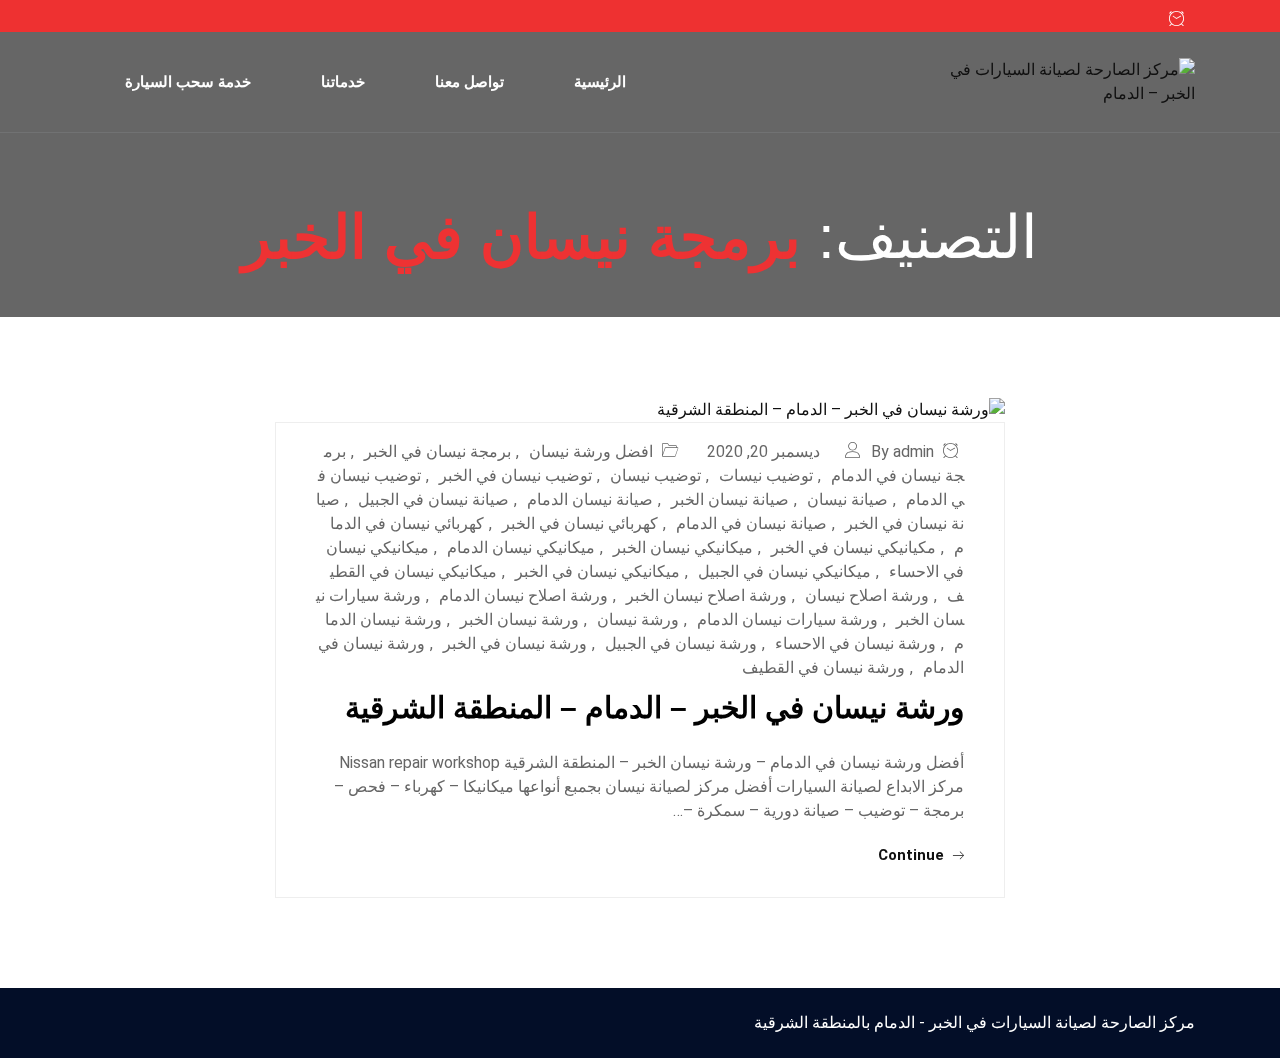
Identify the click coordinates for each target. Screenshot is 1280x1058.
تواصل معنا (469, 81)
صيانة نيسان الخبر (730, 499)
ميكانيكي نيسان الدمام (521, 547)
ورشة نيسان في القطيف (823, 667)
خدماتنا (343, 81)
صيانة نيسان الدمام (590, 499)
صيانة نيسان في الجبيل (433, 499)
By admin (902, 451)
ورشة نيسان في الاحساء (855, 643)
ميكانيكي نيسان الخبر (683, 547)
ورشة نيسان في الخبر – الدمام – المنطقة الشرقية (654, 707)
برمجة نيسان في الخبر (437, 451)
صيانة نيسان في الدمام (751, 523)
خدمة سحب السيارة (188, 81)
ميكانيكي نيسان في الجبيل (784, 571)
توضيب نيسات (766, 475)
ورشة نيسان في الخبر (515, 643)
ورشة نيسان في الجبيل (681, 643)
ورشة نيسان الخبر (519, 619)
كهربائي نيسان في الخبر (580, 523)
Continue (913, 855)
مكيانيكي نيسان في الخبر (853, 547)
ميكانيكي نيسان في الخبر (597, 571)
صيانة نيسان (847, 499)
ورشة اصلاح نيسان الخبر (706, 595)
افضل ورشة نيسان (591, 451)
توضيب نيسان (655, 475)
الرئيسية (600, 81)
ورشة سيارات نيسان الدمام (787, 619)
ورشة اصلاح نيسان (867, 595)
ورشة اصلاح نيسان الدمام (523, 595)
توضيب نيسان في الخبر (515, 475)
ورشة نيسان (638, 619)
